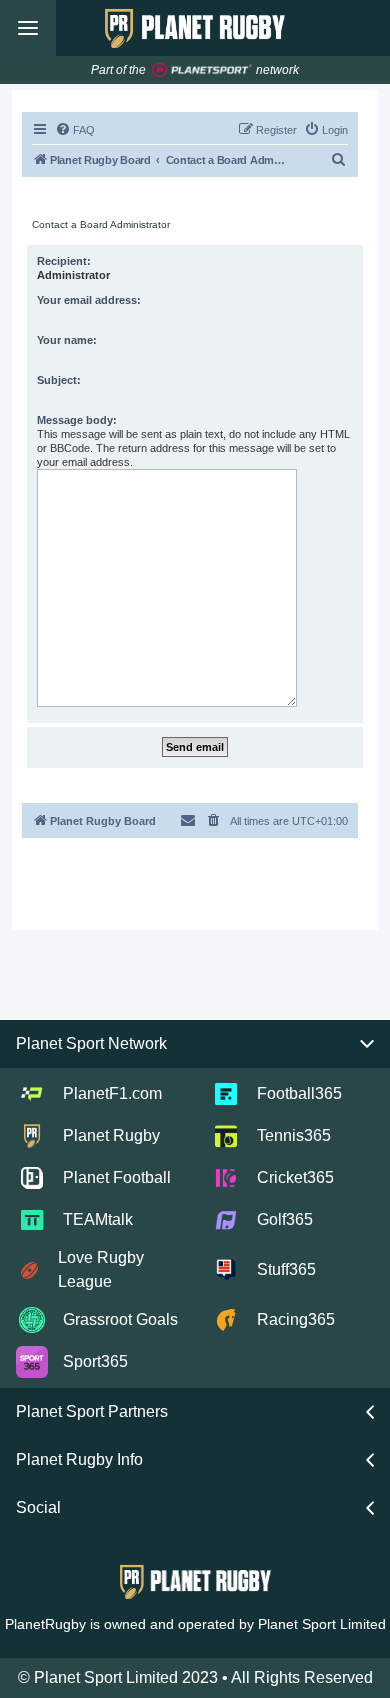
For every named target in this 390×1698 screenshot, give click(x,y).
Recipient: (64, 261)
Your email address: (89, 300)
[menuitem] (75, 130)
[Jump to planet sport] (202, 70)
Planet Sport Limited (322, 1624)
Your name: (67, 340)
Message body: (77, 420)
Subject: (59, 380)
